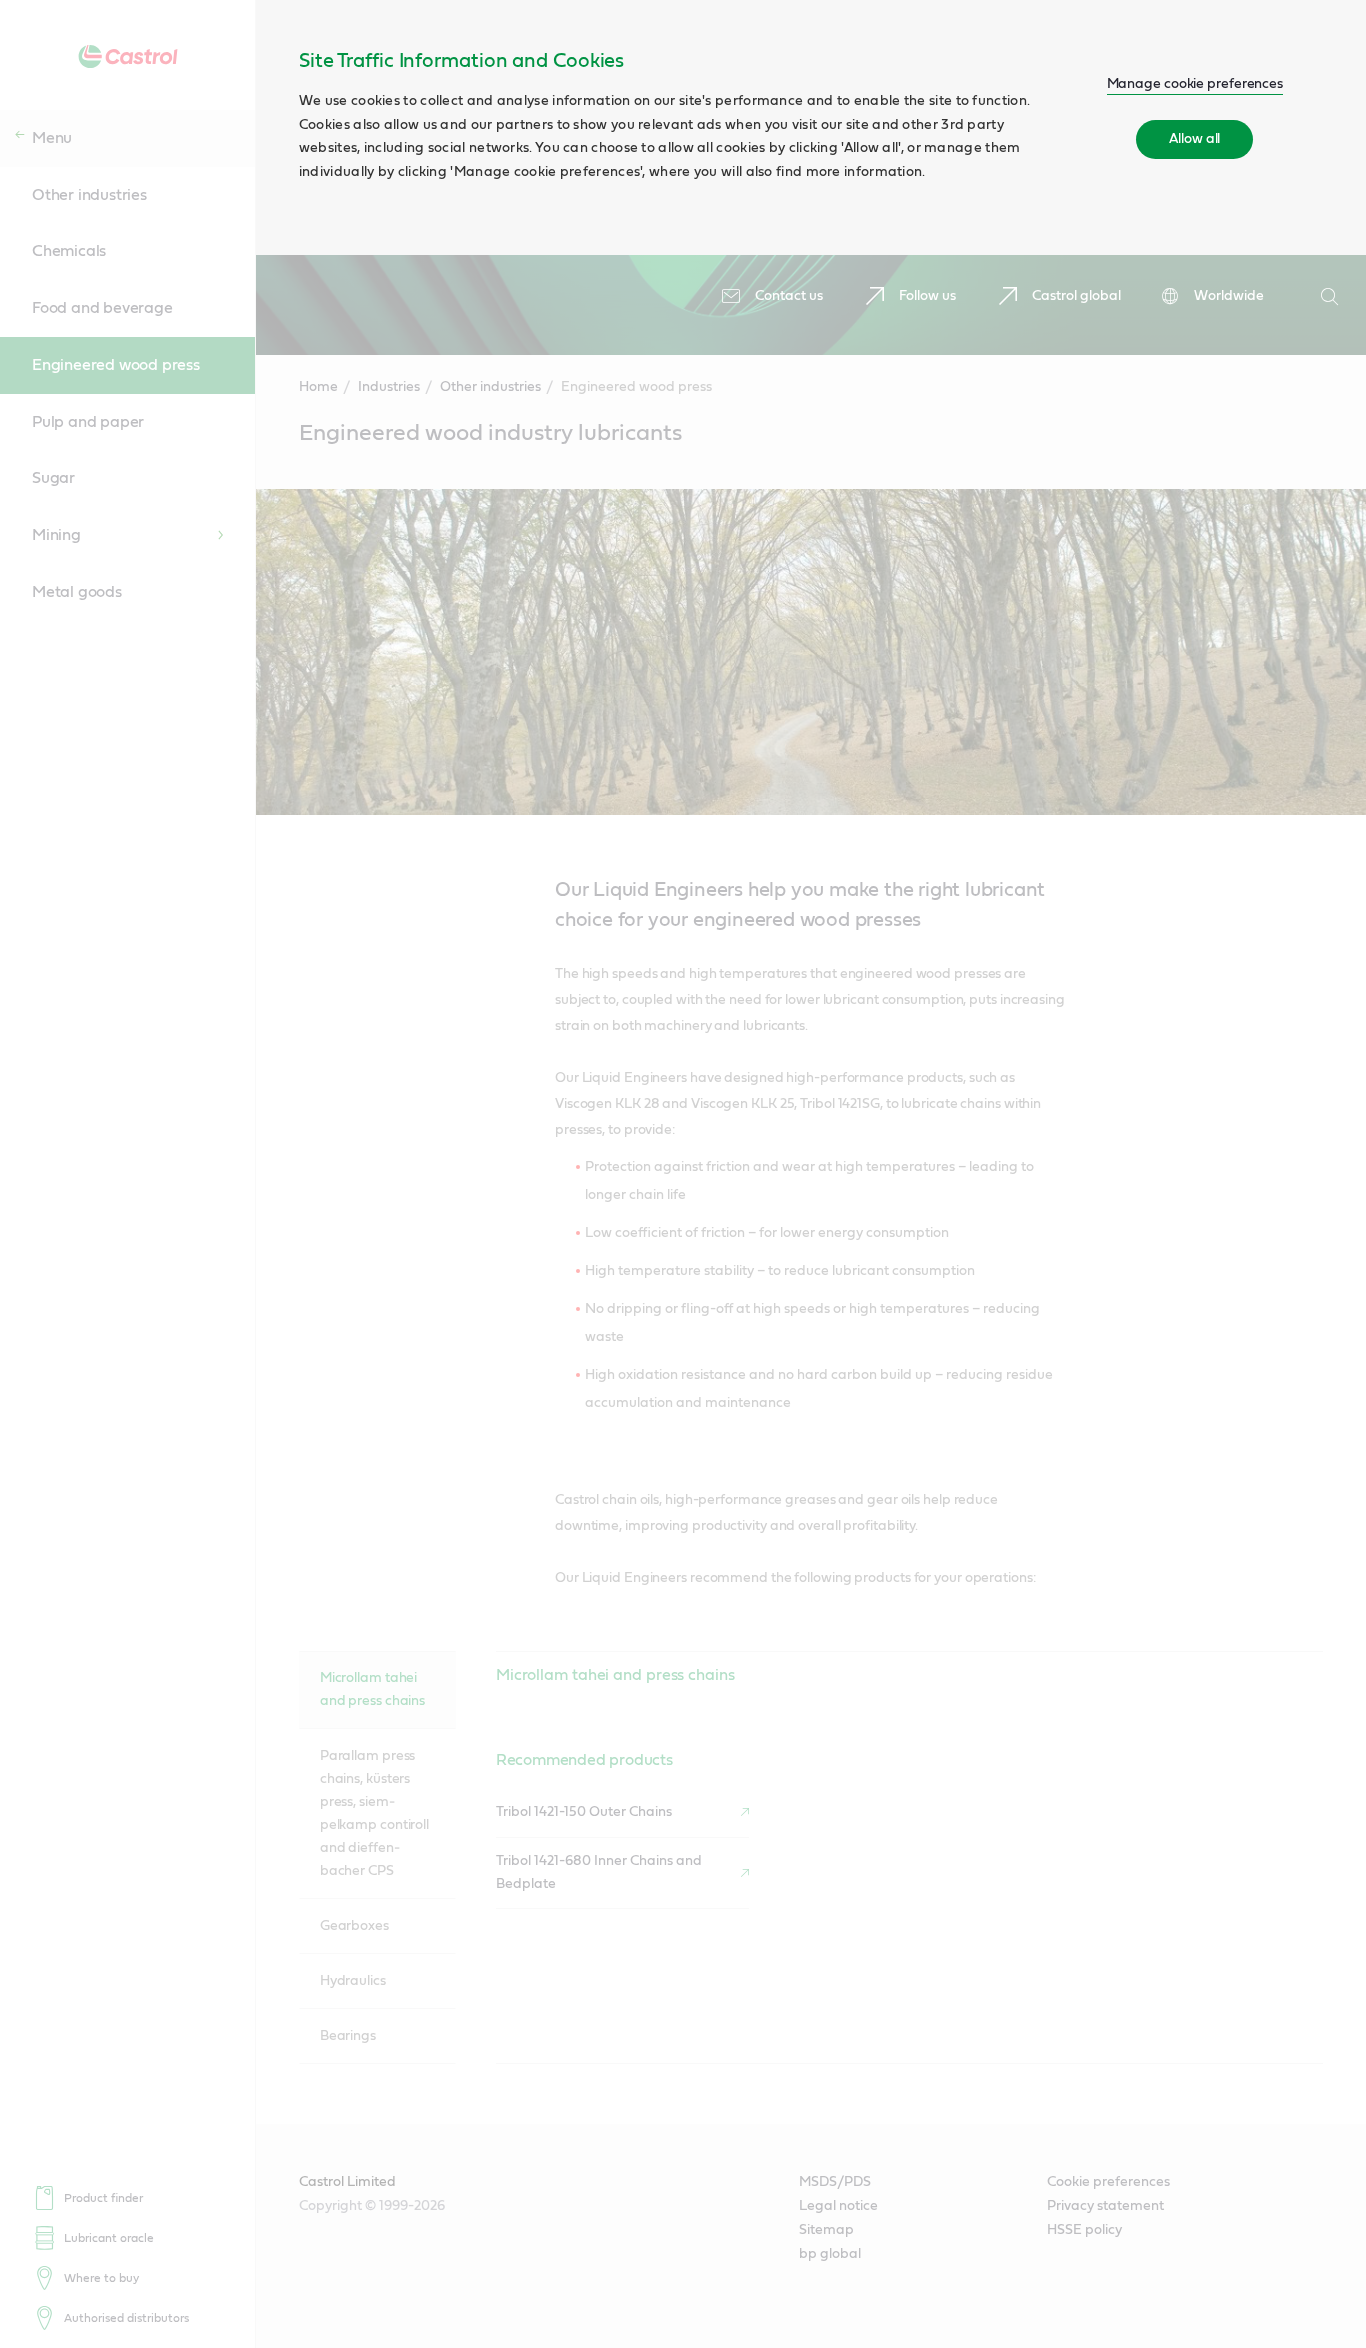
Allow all (1194, 139)
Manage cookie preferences (1195, 84)
